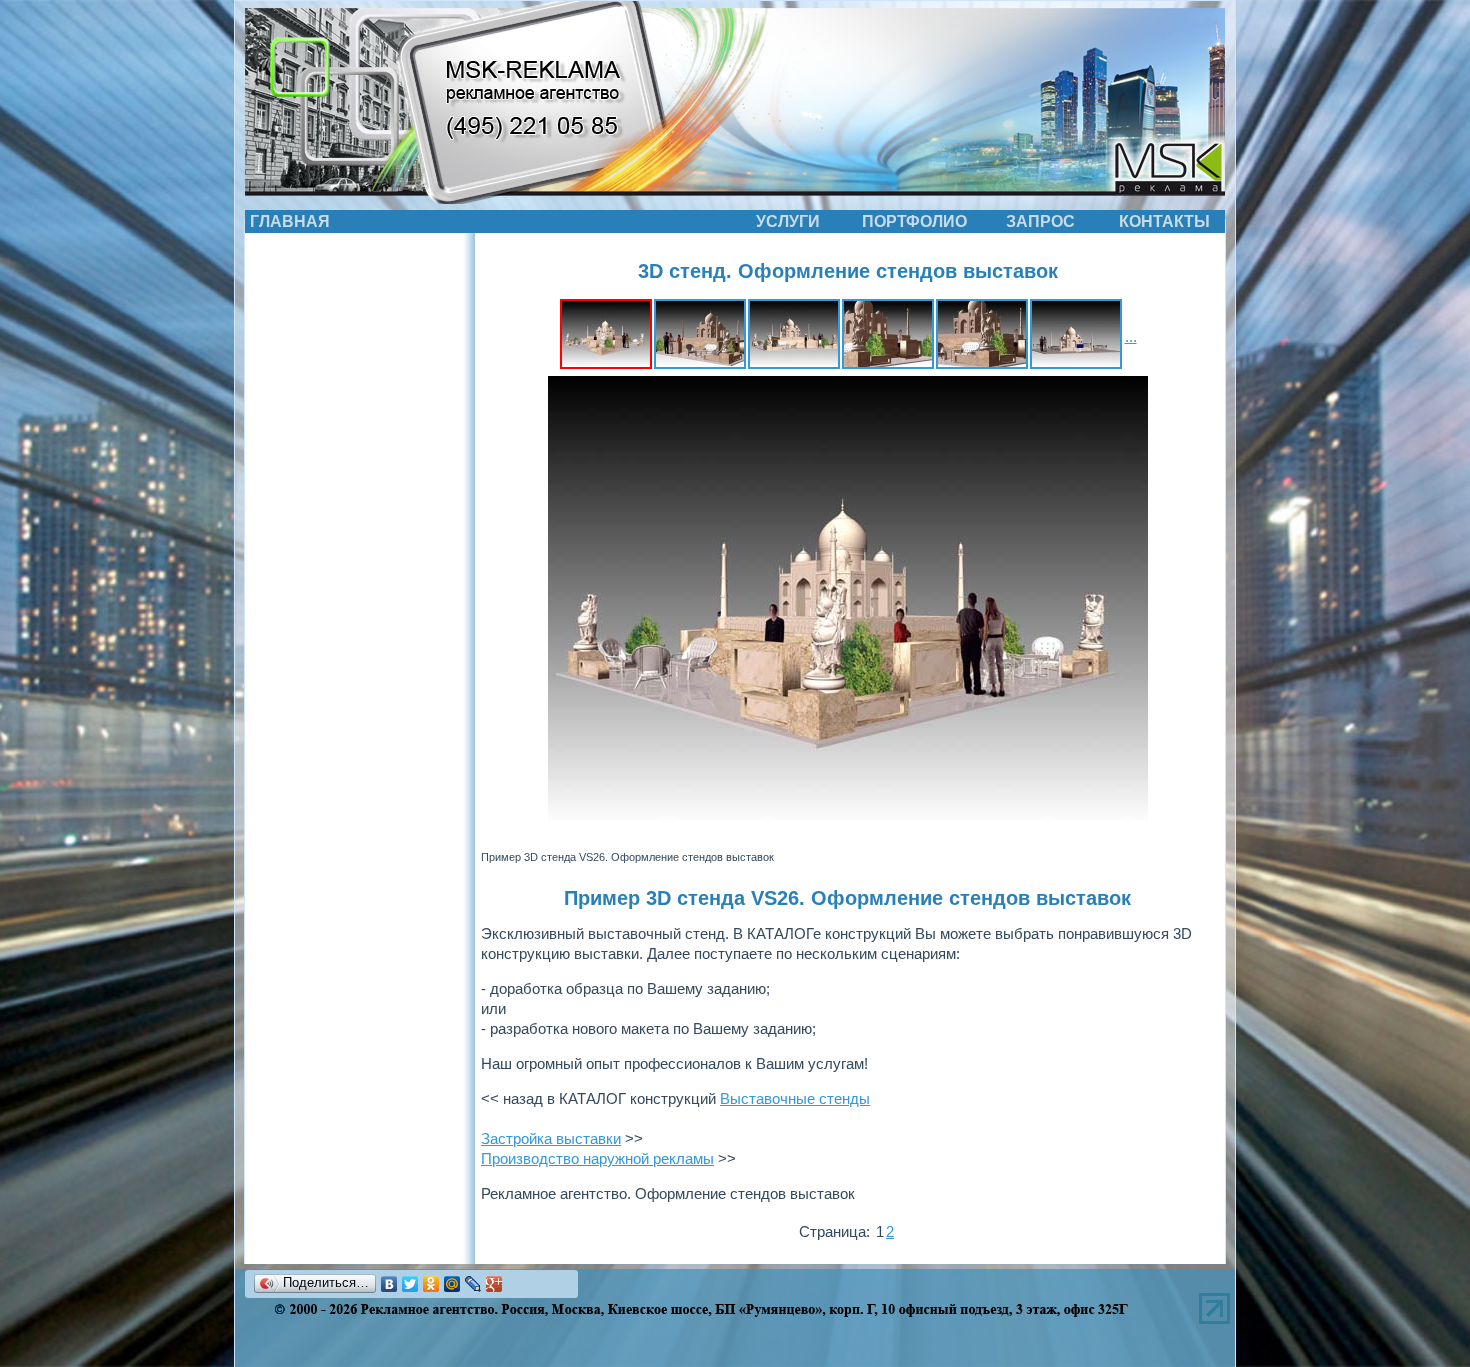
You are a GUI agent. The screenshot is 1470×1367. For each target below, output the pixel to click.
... (1131, 336)
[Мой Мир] (452, 1284)
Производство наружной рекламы (597, 1158)
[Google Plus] (494, 1284)
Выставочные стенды (795, 1098)
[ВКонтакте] (389, 1284)
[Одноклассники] (431, 1284)
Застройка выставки (551, 1138)
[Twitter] (410, 1284)
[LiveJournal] (473, 1284)
